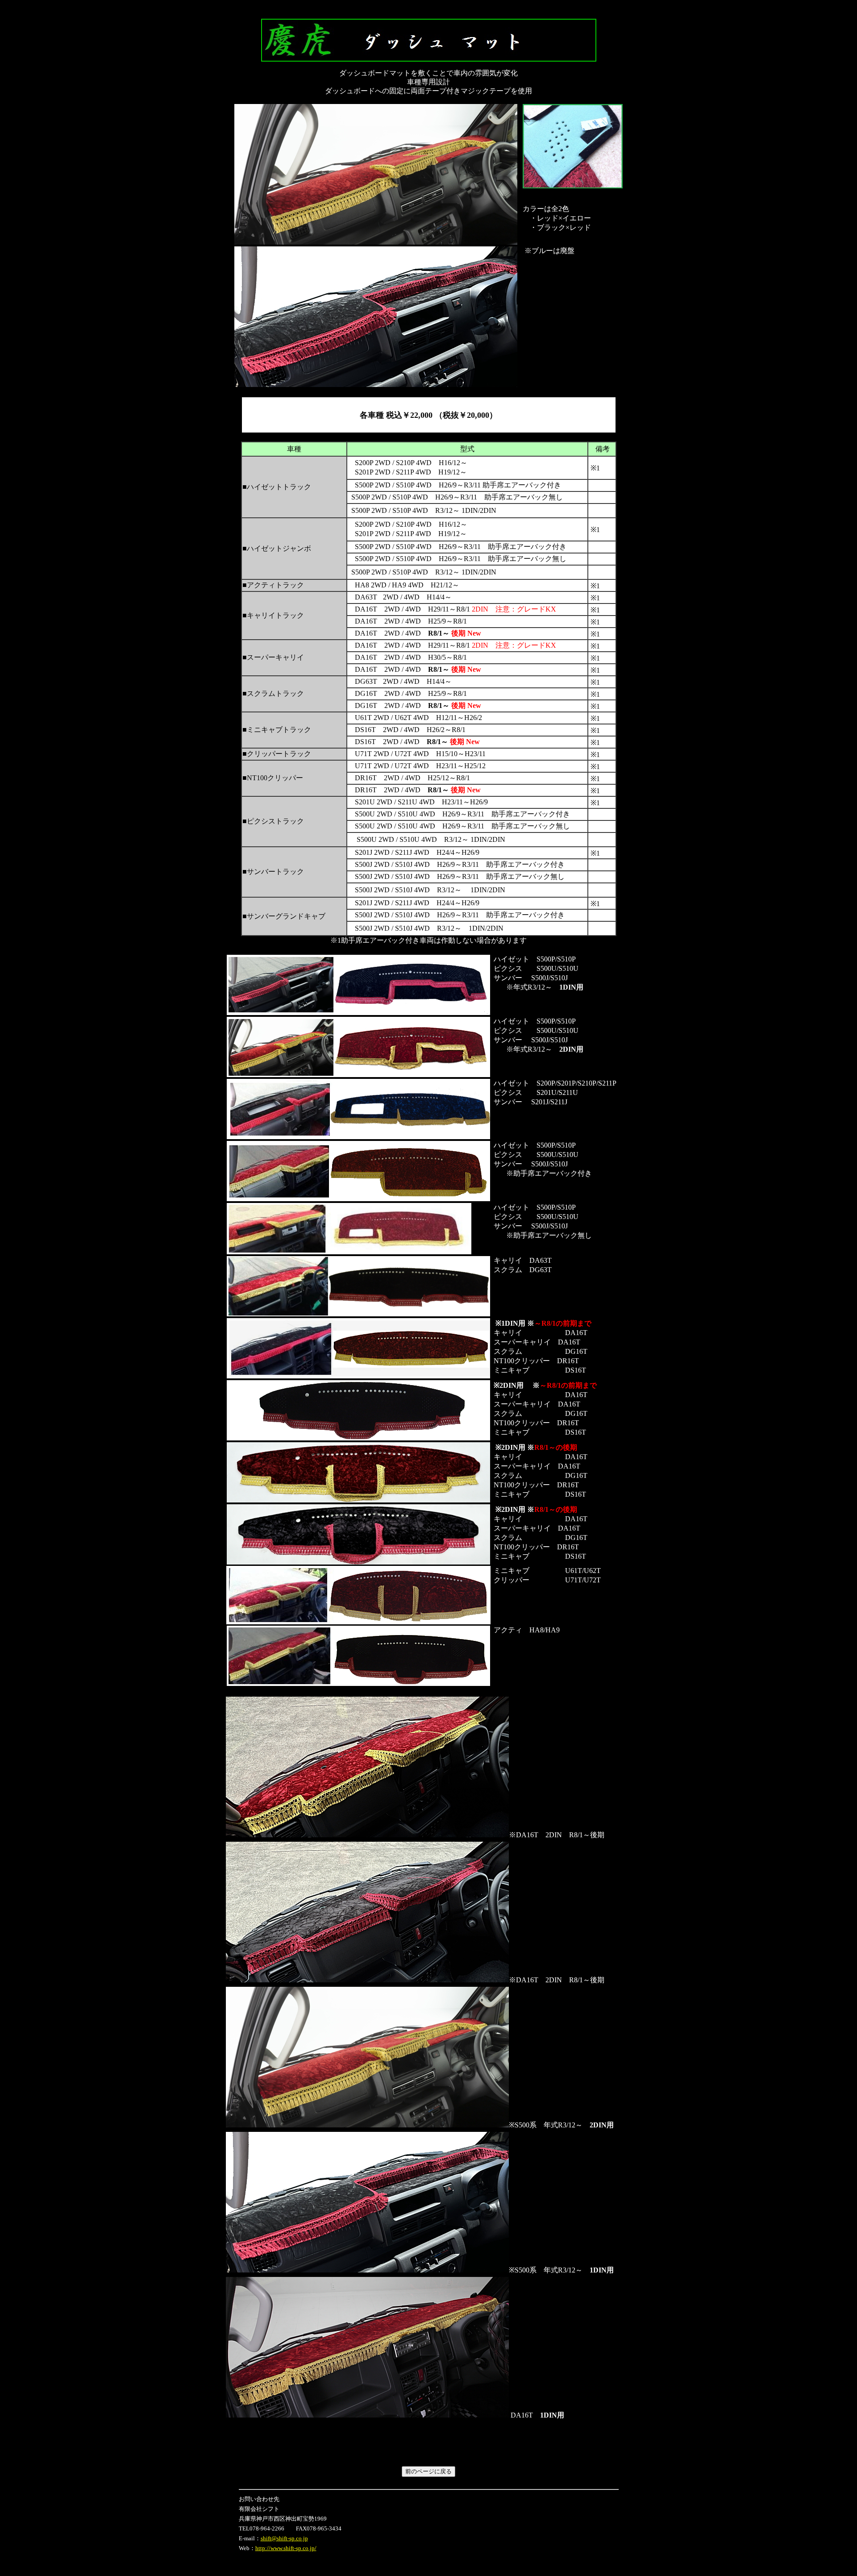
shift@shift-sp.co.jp (284, 2538)
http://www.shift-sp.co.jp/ (286, 2548)
